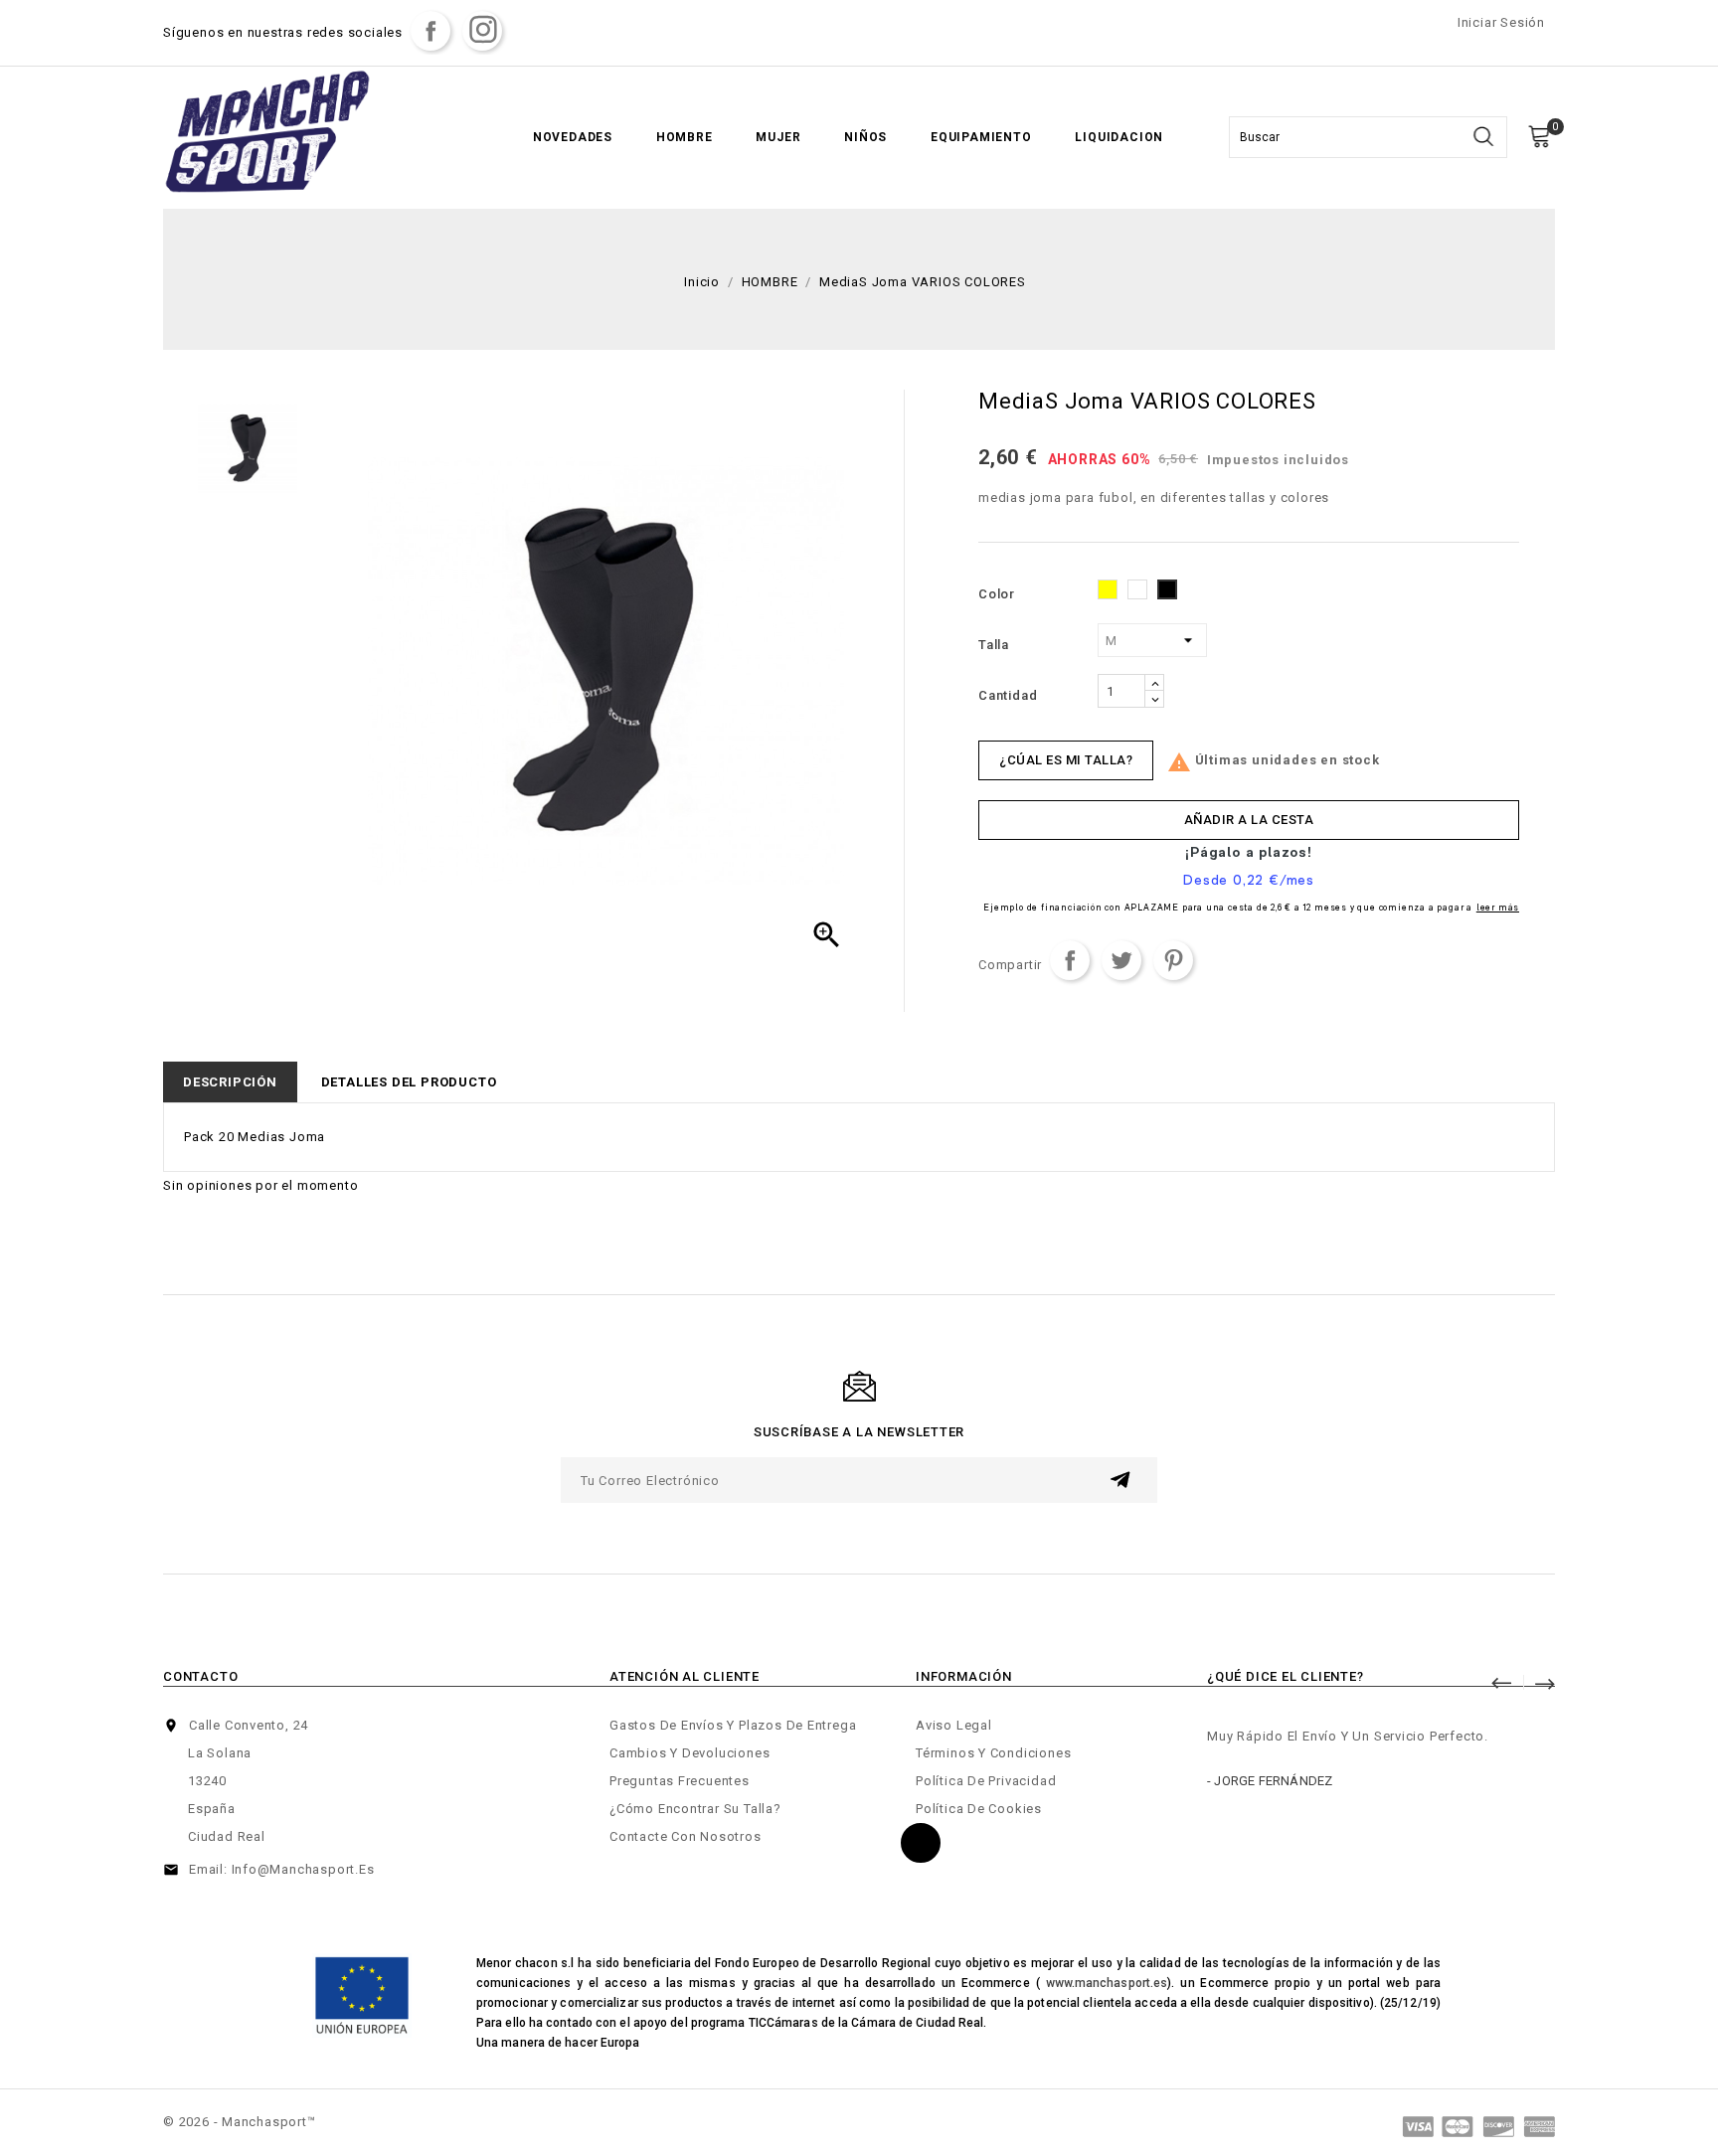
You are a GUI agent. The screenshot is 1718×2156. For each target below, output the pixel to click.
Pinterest (1173, 960)
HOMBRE (685, 137)
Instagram (482, 31)
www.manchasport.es (1107, 1983)
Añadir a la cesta (1249, 820)
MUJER (778, 137)
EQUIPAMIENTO (981, 137)
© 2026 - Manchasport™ (240, 2122)
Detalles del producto (409, 1082)
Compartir (1070, 960)
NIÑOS (865, 137)
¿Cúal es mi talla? (1066, 760)
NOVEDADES (573, 137)
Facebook (430, 31)
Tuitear (1121, 960)
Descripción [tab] (230, 1082)
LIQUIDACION (1119, 137)
